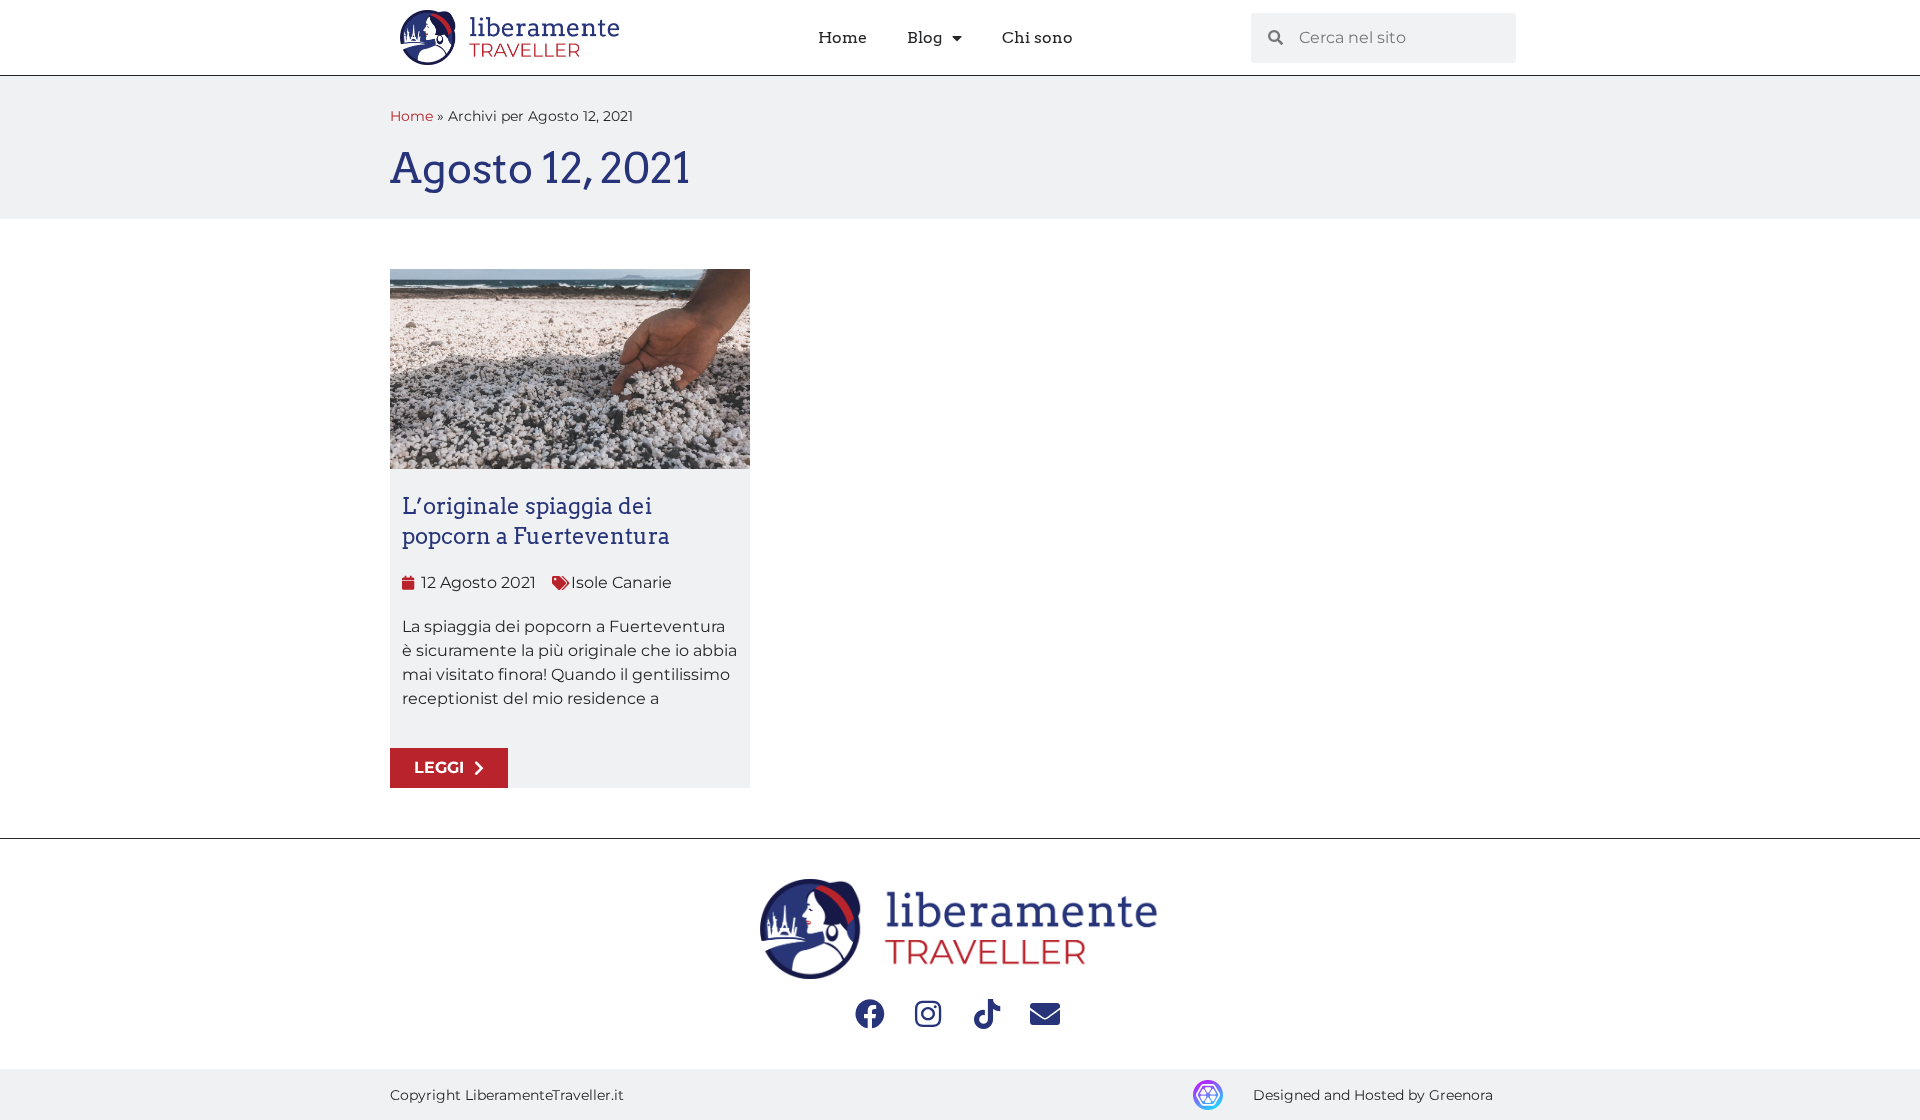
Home (842, 37)
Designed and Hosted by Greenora (1373, 1095)
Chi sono (1037, 37)
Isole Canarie (621, 582)
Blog (924, 37)
